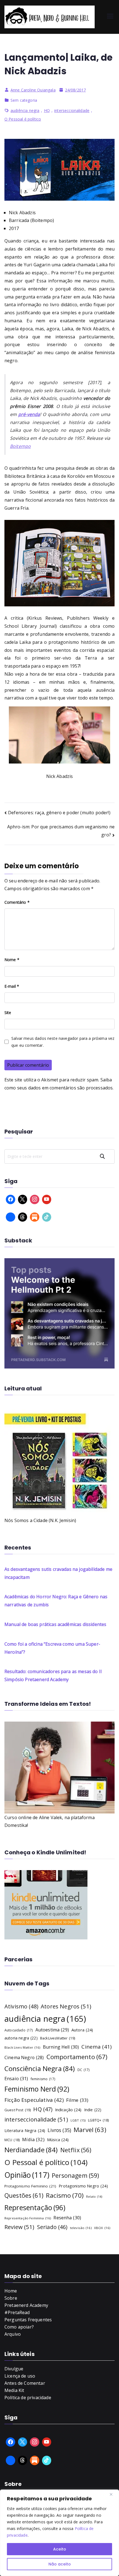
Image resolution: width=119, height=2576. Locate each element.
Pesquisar (105, 1156)
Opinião (27, 2175)
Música (58, 2140)
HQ (47, 110)
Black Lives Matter (22, 2047)
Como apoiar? (19, 2327)
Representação (35, 2207)
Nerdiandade (31, 2150)
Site (8, 1013)
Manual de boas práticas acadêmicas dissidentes (55, 1624)
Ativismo (21, 2006)
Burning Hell (61, 2047)
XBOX (102, 2228)
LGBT (78, 2120)
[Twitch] (11, 1217)
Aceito (60, 2549)
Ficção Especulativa (34, 2100)
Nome (12, 960)
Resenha (67, 2218)
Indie (93, 2110)
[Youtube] (47, 1199)
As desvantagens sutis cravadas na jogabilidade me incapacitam (58, 1573)
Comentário (17, 902)
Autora (82, 2030)
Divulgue (14, 2369)
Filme (77, 2100)
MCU (12, 2140)
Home (11, 2291)
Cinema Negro (24, 2057)
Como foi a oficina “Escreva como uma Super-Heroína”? (52, 1648)
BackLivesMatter (58, 2038)
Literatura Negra (25, 2130)
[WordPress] (35, 2460)
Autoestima (52, 2030)
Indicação (68, 2110)
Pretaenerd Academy (26, 2305)
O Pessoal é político (23, 119)
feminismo (43, 2079)
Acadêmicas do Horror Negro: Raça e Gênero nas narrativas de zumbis (56, 1601)
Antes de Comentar (25, 2383)
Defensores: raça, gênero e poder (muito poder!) (59, 813)
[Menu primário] (110, 17)
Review (20, 2227)
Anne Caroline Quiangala (33, 90)
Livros (59, 2130)
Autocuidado (19, 2030)
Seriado (52, 2227)
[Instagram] (35, 1199)
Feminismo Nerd (37, 2089)
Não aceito (60, 2564)
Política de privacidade (28, 2398)
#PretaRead (17, 2312)
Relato (94, 2197)
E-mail (12, 986)
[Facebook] (11, 1199)
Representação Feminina (28, 2218)
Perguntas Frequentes (28, 2320)
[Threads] (23, 1217)
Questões (24, 2195)
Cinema (96, 2047)
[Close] (113, 2494)
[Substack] (35, 1217)
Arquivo (13, 2334)
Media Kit (14, 2390)
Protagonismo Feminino (30, 2186)
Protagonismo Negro (83, 2186)
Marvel (90, 2130)
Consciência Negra (40, 2068)
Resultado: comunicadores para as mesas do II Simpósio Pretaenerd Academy (53, 1675)
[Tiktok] (47, 1217)
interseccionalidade (72, 110)
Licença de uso (20, 2376)
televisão (81, 2228)
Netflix (76, 2150)
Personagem (75, 2175)
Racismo (65, 2195)
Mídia (33, 2139)
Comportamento (77, 2057)
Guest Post (18, 2110)
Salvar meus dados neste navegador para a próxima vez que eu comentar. (63, 1042)
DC (84, 2070)
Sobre (11, 2298)
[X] (23, 1199)
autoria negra (21, 2038)
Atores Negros (66, 2006)
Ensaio (16, 2078)
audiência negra (25, 110)
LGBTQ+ (98, 2120)
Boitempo (20, 446)
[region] (59, 2533)
